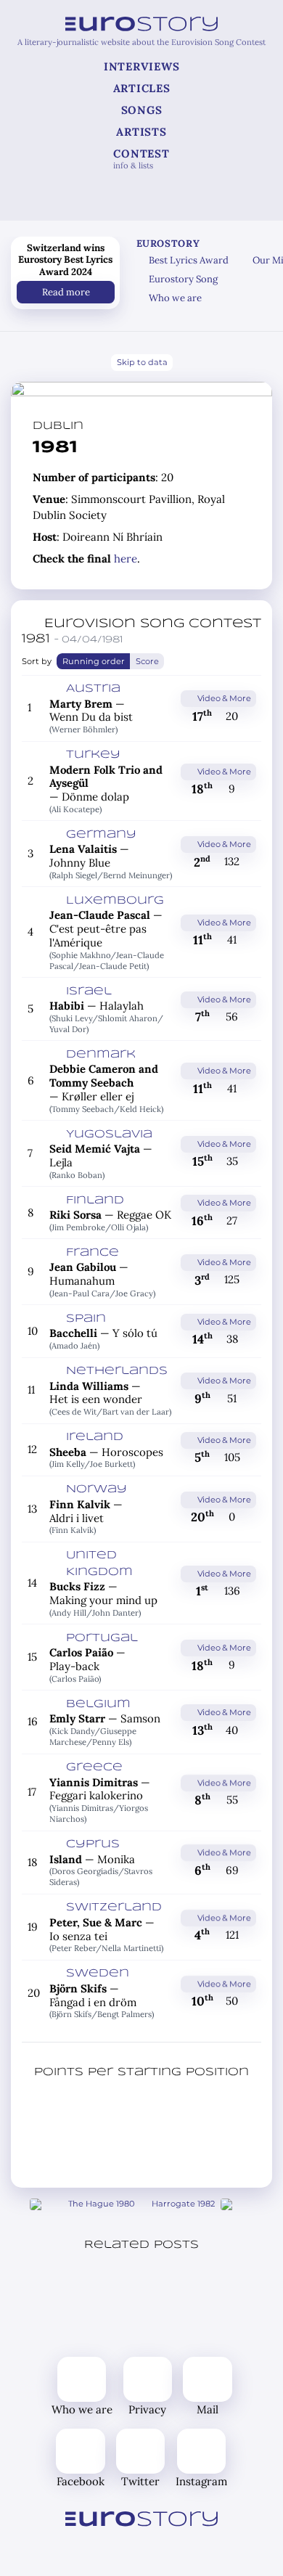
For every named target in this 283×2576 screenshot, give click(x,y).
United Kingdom (99, 1564)
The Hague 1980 (101, 2204)
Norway (97, 1489)
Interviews (142, 66)
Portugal (102, 1638)
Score (147, 661)
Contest (141, 159)
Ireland (95, 1437)
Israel (89, 991)
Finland (95, 1201)
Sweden (98, 1974)
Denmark (101, 1055)
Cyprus (93, 1844)
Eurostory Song (183, 279)
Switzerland (114, 1908)
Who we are (175, 298)
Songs (142, 110)
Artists (141, 132)
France (93, 1253)
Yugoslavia (109, 1134)
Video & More (223, 698)
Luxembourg (115, 901)
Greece (94, 1767)
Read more (65, 291)
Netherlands (117, 1371)
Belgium (98, 1704)
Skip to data (141, 362)
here (126, 559)
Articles (142, 88)
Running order (93, 661)
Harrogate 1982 (183, 2204)
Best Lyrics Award (189, 260)
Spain (86, 1319)
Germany (101, 835)
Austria (93, 689)
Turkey (93, 755)
